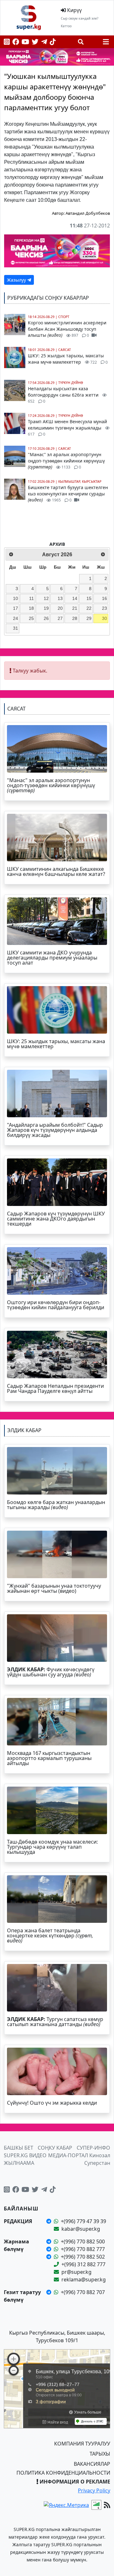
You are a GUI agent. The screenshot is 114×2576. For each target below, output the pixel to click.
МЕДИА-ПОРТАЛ (68, 2155)
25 (31, 618)
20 (60, 608)
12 (46, 598)
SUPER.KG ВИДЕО (25, 2155)
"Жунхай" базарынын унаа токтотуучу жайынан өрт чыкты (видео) (54, 1588)
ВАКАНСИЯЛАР (92, 2464)
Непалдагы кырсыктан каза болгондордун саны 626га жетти (64, 395)
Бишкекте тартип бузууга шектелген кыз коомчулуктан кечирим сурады (68, 494)
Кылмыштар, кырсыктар (80, 481)
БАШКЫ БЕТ (19, 2148)
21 (75, 608)
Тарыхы (100, 2454)
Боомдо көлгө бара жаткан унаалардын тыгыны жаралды (56, 1505)
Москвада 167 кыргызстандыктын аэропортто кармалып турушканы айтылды (49, 1758)
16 (104, 598)
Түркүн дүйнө (71, 383)
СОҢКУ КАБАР (55, 2148)
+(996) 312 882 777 (83, 2264)
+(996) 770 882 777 (83, 2249)
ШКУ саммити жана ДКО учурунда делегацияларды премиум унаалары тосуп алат (52, 958)
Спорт (64, 317)
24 (16, 618)
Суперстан (97, 2163)
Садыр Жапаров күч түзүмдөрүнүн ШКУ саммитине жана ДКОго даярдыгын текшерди (56, 1219)
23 (104, 608)
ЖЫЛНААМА (19, 2163)
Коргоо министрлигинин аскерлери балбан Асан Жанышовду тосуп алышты (67, 329)
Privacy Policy (94, 2490)
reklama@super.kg (84, 2280)
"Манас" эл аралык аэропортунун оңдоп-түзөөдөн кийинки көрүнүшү (66, 461)
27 (60, 618)
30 (104, 618)
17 (16, 608)
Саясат (65, 350)
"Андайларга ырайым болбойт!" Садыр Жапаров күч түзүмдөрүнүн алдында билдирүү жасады (55, 1130)
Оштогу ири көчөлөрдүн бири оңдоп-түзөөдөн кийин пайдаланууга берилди (56, 1305)
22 (89, 608)
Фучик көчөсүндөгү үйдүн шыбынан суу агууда (51, 1672)
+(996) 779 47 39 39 (83, 2221)
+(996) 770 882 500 (83, 2241)
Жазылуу (17, 280)
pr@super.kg (76, 2272)
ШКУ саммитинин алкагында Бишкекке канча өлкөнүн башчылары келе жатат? (56, 871)
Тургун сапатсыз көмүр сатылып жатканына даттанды (55, 2022)
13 (60, 598)
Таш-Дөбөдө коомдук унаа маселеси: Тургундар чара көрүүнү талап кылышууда (52, 1847)
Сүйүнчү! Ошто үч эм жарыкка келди (52, 2103)
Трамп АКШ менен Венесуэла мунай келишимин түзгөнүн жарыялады (67, 428)
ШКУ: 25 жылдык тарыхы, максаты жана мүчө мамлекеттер (68, 359)
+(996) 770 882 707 (83, 2292)
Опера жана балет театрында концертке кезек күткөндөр (50, 1935)
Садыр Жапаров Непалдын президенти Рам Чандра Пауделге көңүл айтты (55, 1388)
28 (75, 618)
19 (46, 608)
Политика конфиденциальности (63, 2473)
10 (16, 598)
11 (32, 598)
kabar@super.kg (81, 2229)
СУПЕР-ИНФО (93, 2148)
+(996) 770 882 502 (83, 2257)
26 (46, 618)
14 (75, 598)
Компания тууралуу (82, 2444)
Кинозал (100, 2155)
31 (16, 628)
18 (31, 608)
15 (89, 598)
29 (89, 618)
